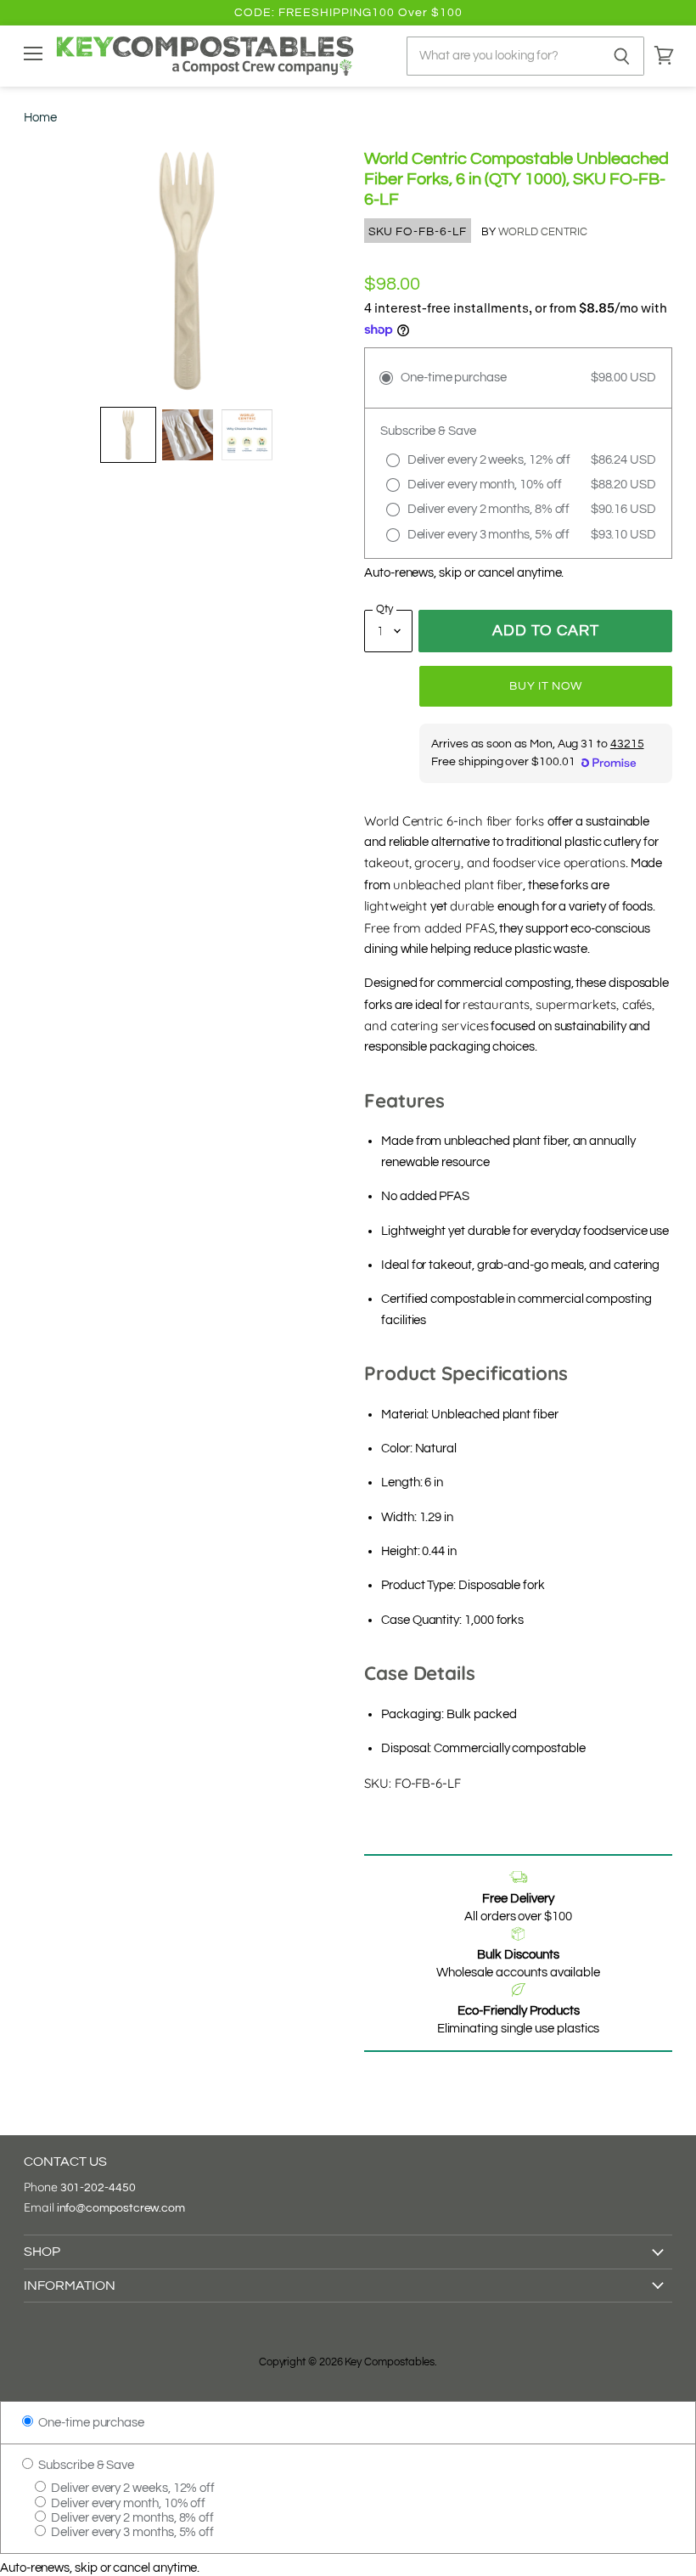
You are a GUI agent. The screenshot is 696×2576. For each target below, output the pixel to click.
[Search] (622, 56)
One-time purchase (90, 2423)
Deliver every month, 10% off (127, 2503)
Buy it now (546, 686)
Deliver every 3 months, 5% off (131, 2532)
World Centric (543, 232)
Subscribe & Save (85, 2465)
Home (40, 118)
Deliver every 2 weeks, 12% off (132, 2488)
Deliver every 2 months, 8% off (131, 2518)
